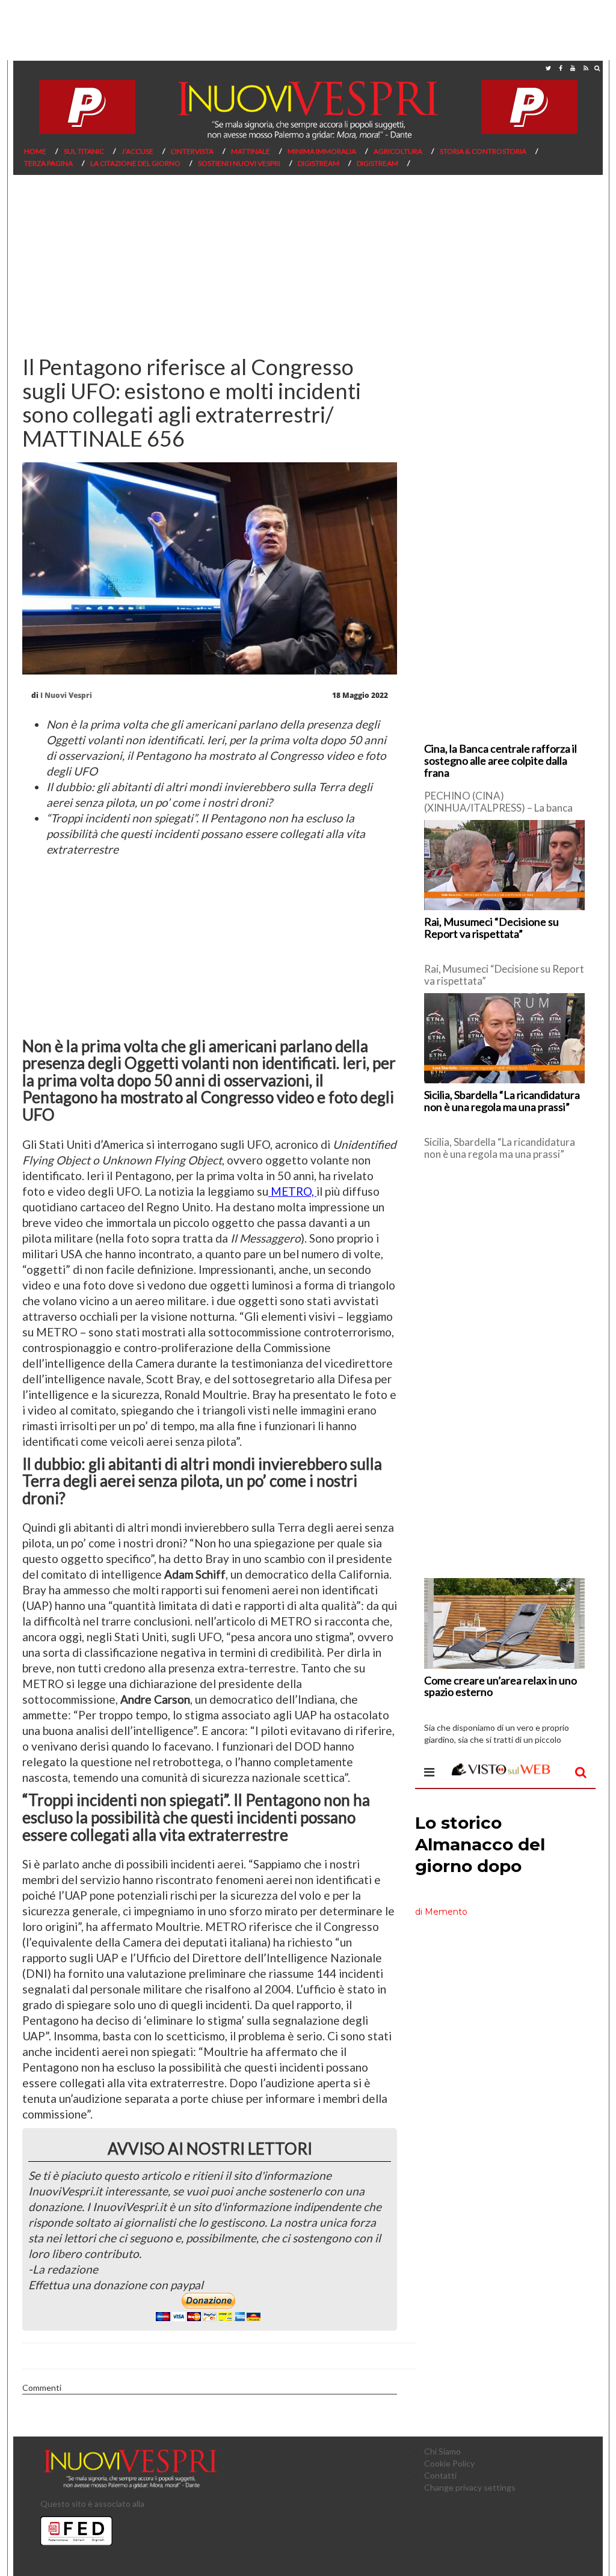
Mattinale (251, 151)
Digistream (319, 163)
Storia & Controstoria (483, 151)
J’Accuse (137, 151)
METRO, (292, 1191)
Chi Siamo (442, 2451)
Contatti (440, 2475)
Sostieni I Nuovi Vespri (239, 163)
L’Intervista (192, 151)
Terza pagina (48, 163)
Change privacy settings (470, 2487)
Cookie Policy (449, 2463)
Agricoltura (398, 151)
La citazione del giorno (135, 163)
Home (35, 151)
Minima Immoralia (322, 151)
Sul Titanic (84, 151)
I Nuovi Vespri (66, 695)
